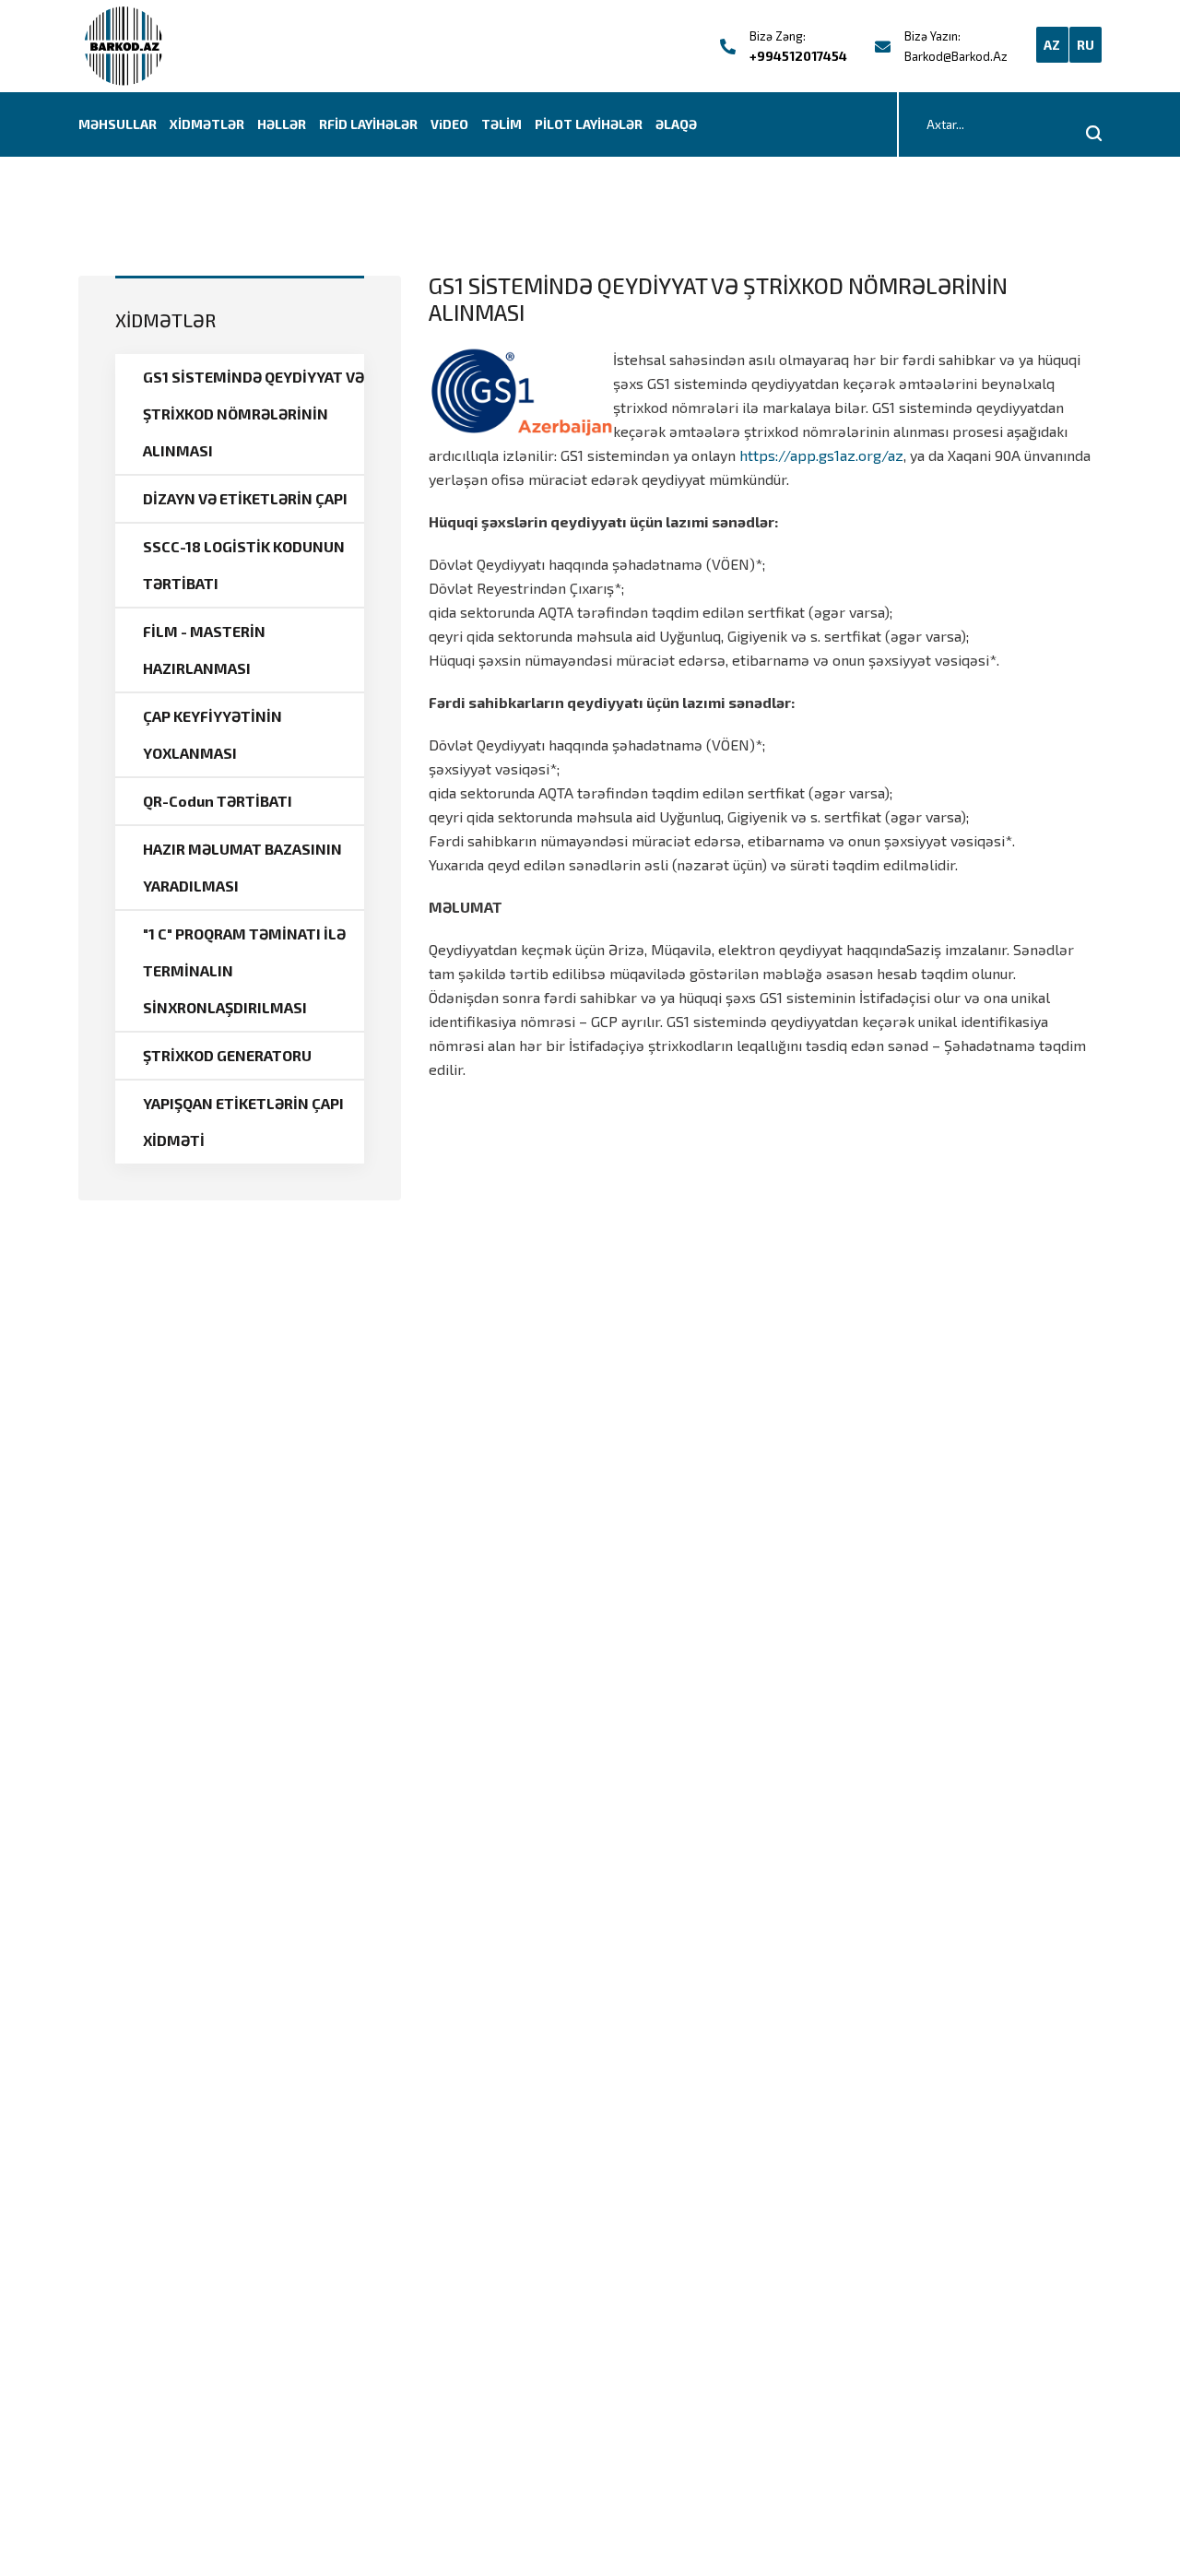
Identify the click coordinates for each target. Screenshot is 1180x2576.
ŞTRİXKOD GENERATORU (227, 1055)
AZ (1052, 45)
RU (1086, 45)
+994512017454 (798, 56)
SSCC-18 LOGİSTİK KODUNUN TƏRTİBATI (244, 565)
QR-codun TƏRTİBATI (218, 801)
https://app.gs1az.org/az (821, 455)
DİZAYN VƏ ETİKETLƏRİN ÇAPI (245, 498)
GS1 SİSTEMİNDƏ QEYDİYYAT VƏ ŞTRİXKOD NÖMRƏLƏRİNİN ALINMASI (254, 414)
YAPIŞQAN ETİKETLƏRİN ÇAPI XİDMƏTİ (243, 1122)
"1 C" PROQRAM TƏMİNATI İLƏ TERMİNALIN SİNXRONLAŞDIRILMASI (244, 970)
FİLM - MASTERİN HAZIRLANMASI (204, 650)
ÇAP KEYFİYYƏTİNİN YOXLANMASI (212, 734)
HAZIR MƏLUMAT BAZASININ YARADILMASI (242, 867)
